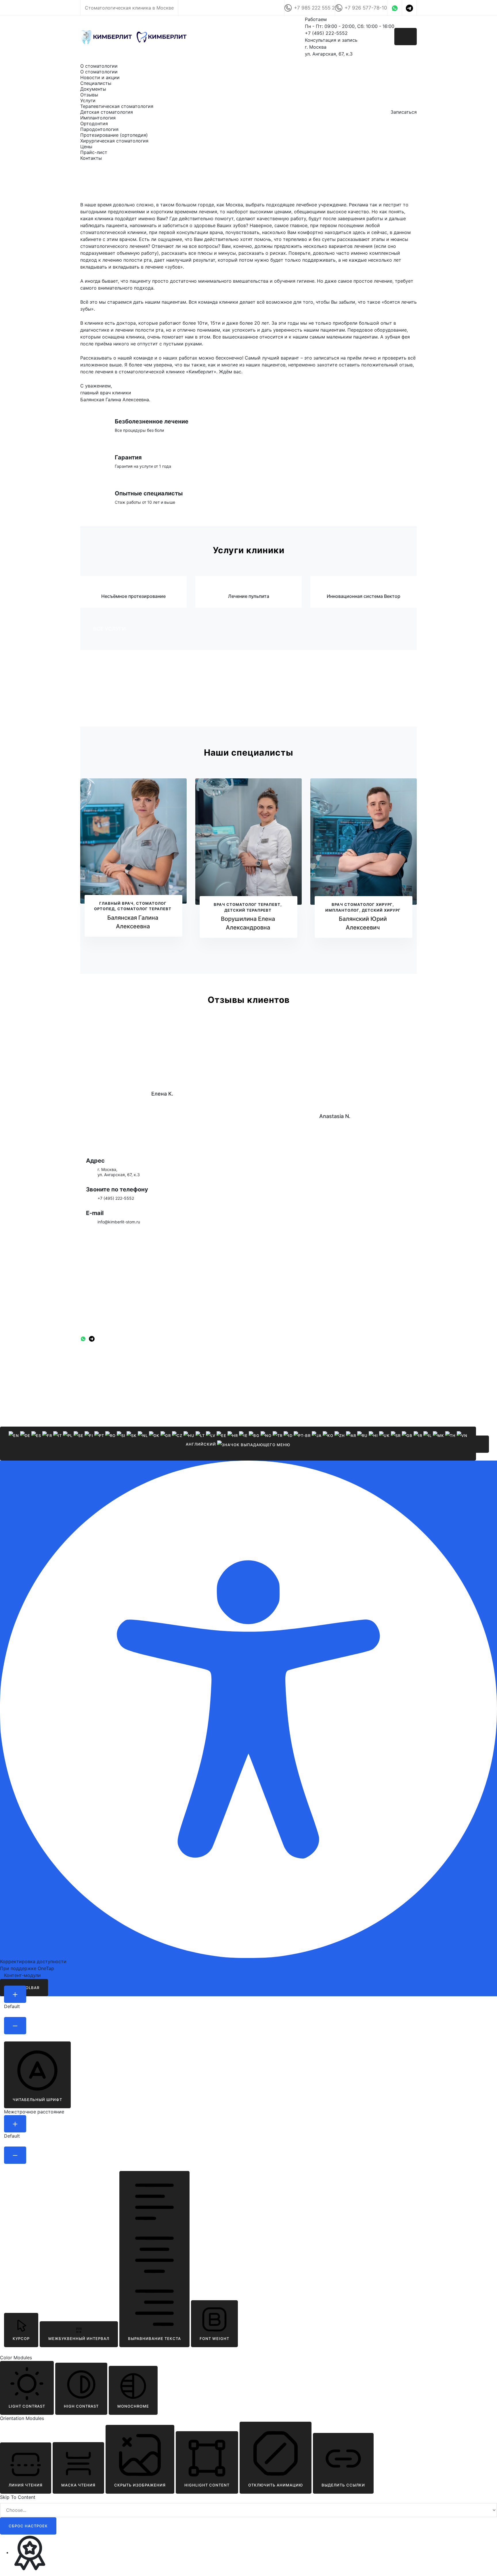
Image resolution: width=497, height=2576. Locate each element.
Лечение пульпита (249, 596)
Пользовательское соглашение (107, 1374)
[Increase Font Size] (15, 1994)
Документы (93, 89)
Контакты (91, 158)
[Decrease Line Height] (15, 2155)
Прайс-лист (94, 152)
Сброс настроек (28, 2526)
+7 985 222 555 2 (314, 8)
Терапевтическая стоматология (117, 106)
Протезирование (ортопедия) (114, 135)
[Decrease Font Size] (15, 2026)
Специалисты (96, 83)
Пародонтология (99, 129)
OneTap (46, 1968)
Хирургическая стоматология (114, 141)
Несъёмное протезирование (133, 596)
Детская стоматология (107, 112)
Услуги (88, 100)
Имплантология (98, 118)
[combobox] (238, 1444)
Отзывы (89, 95)
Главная (89, 60)
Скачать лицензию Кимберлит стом (153, 704)
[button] (480, 1444)
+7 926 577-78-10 (366, 8)
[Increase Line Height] (15, 2124)
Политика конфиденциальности (107, 1367)
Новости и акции (100, 77)
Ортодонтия (94, 123)
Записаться (404, 112)
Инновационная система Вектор (364, 596)
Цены (86, 147)
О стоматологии (99, 66)
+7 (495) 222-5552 (116, 1198)
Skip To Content (18, 2497)
